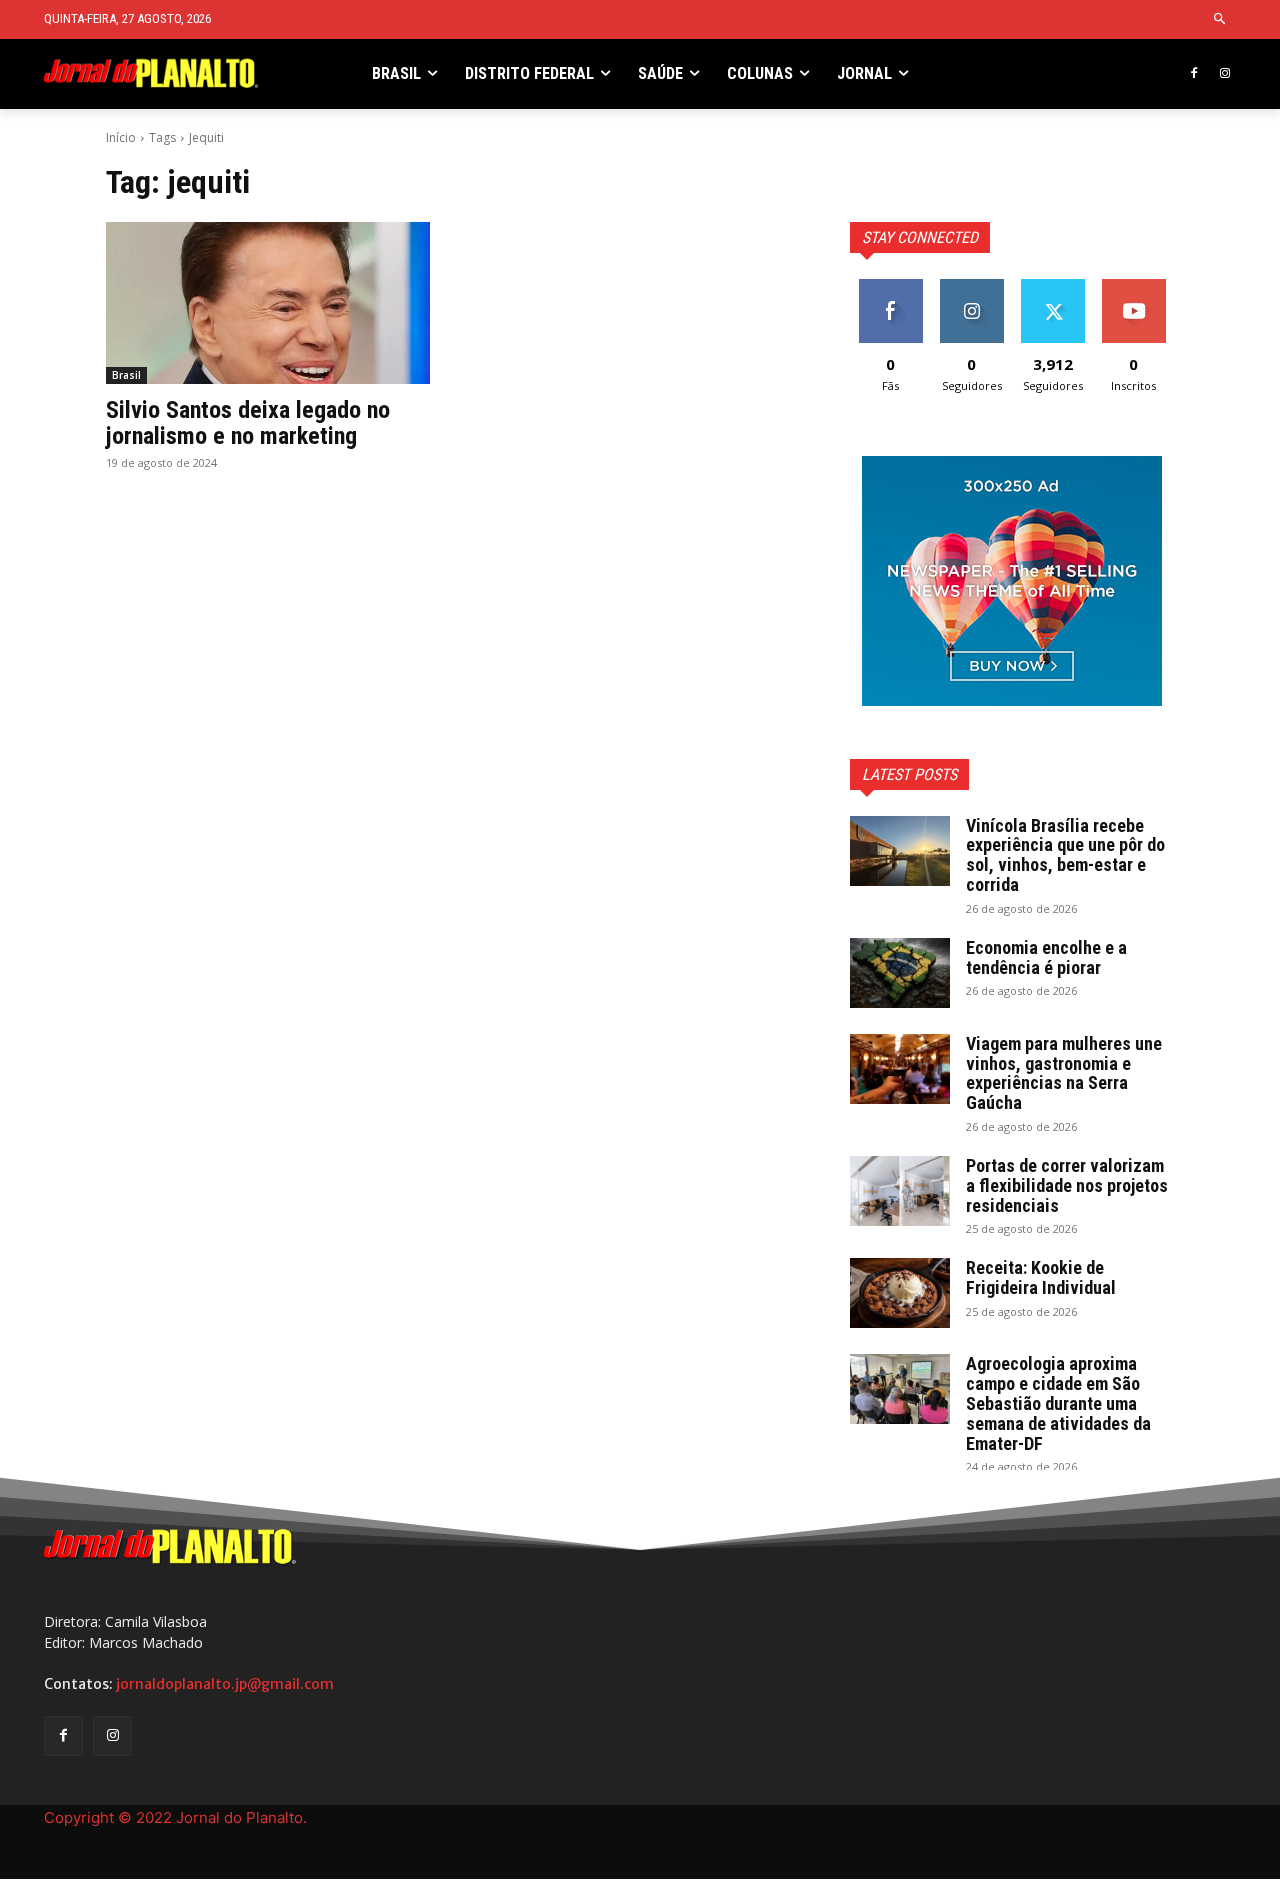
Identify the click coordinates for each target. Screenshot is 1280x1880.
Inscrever (1134, 286)
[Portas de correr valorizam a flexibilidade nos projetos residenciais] (900, 1191)
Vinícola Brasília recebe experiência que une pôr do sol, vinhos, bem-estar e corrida (1065, 855)
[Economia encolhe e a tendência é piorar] (900, 973)
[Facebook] (1193, 74)
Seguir (971, 286)
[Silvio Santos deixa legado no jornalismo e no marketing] (268, 303)
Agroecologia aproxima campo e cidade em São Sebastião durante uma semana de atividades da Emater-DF (1058, 1403)
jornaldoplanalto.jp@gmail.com (225, 1684)
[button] (1220, 19)
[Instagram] (1224, 74)
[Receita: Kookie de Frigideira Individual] (900, 1293)
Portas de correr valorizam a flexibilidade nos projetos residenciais (1067, 1185)
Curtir (891, 286)
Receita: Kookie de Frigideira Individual (1041, 1277)
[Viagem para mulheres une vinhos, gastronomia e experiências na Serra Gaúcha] (900, 1069)
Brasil (126, 375)
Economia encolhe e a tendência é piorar (1046, 957)
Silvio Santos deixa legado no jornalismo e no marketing (248, 423)
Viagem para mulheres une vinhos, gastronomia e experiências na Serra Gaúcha (1064, 1073)
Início (121, 137)
